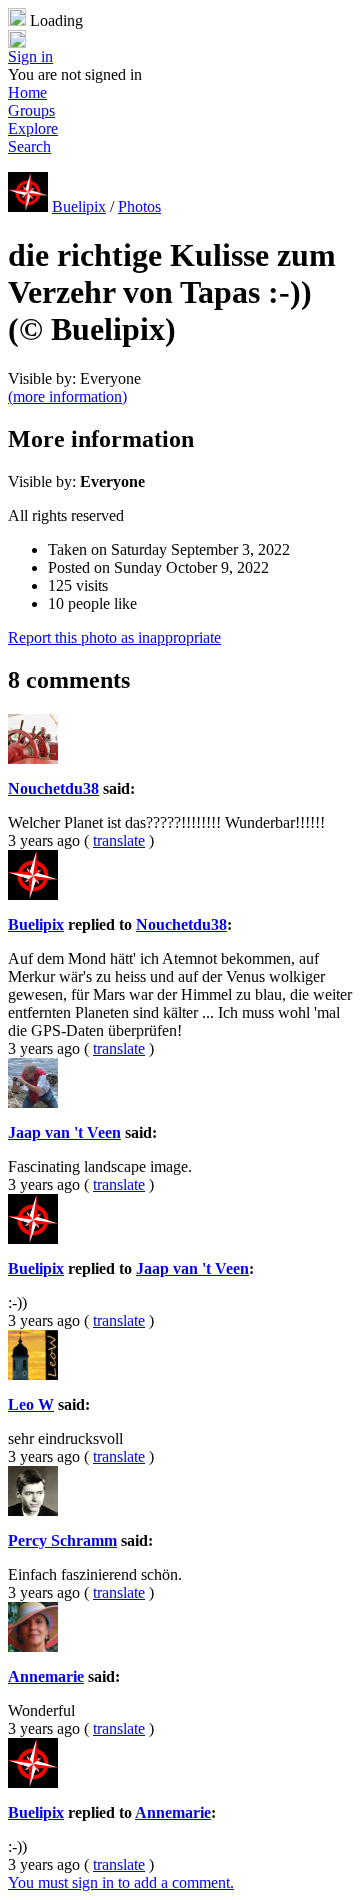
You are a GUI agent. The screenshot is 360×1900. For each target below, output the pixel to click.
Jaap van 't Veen (64, 1132)
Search (29, 146)
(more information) (67, 396)
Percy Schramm (62, 1540)
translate (119, 840)
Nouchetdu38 (53, 788)
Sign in (30, 56)
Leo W (31, 1404)
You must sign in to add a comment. (121, 1882)
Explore (33, 128)
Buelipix (79, 206)
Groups (31, 110)
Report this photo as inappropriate (114, 637)
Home (27, 92)
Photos (139, 206)
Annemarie (46, 1676)
